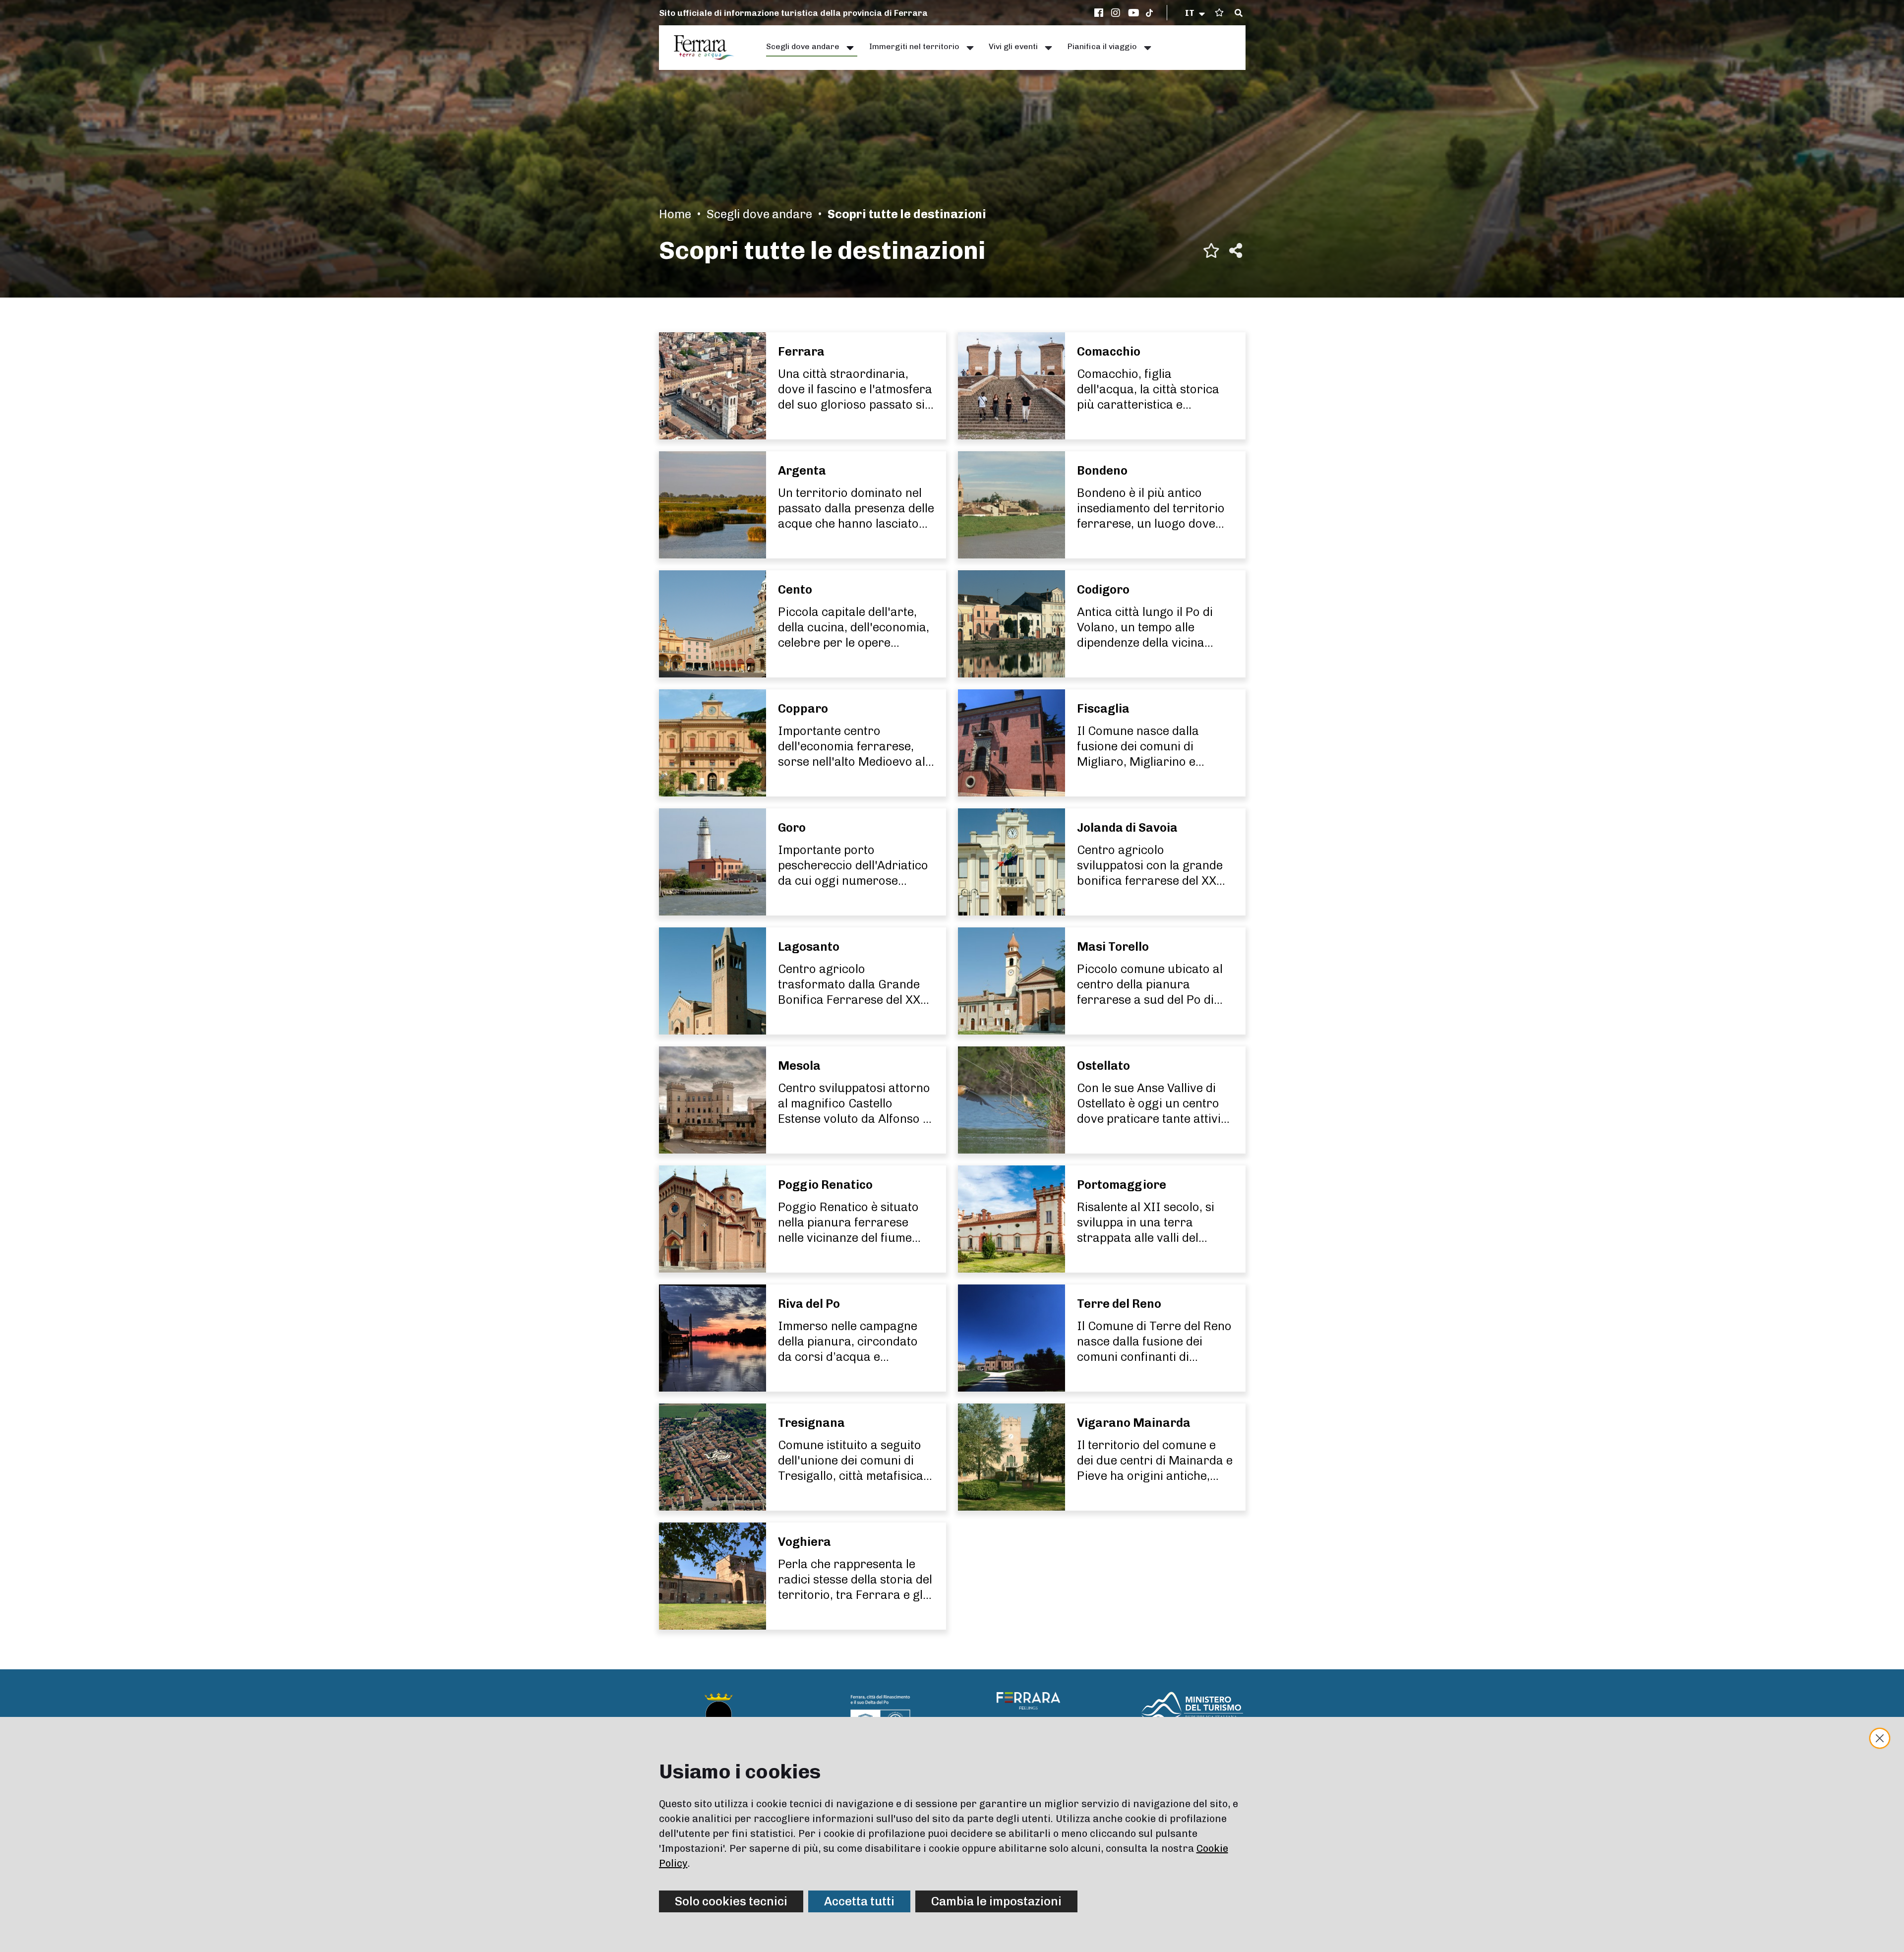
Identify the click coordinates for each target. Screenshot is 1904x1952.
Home (675, 214)
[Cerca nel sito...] (1239, 13)
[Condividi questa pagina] (1236, 250)
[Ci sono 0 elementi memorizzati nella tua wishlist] (1219, 13)
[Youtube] (1134, 13)
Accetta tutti (859, 1901)
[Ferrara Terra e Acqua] (709, 48)
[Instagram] (1117, 13)
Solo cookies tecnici (731, 1901)
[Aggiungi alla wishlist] (1211, 250)
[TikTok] (1149, 13)
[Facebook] (1100, 13)
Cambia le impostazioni (996, 1901)
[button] (1196, 13)
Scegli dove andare (759, 214)
